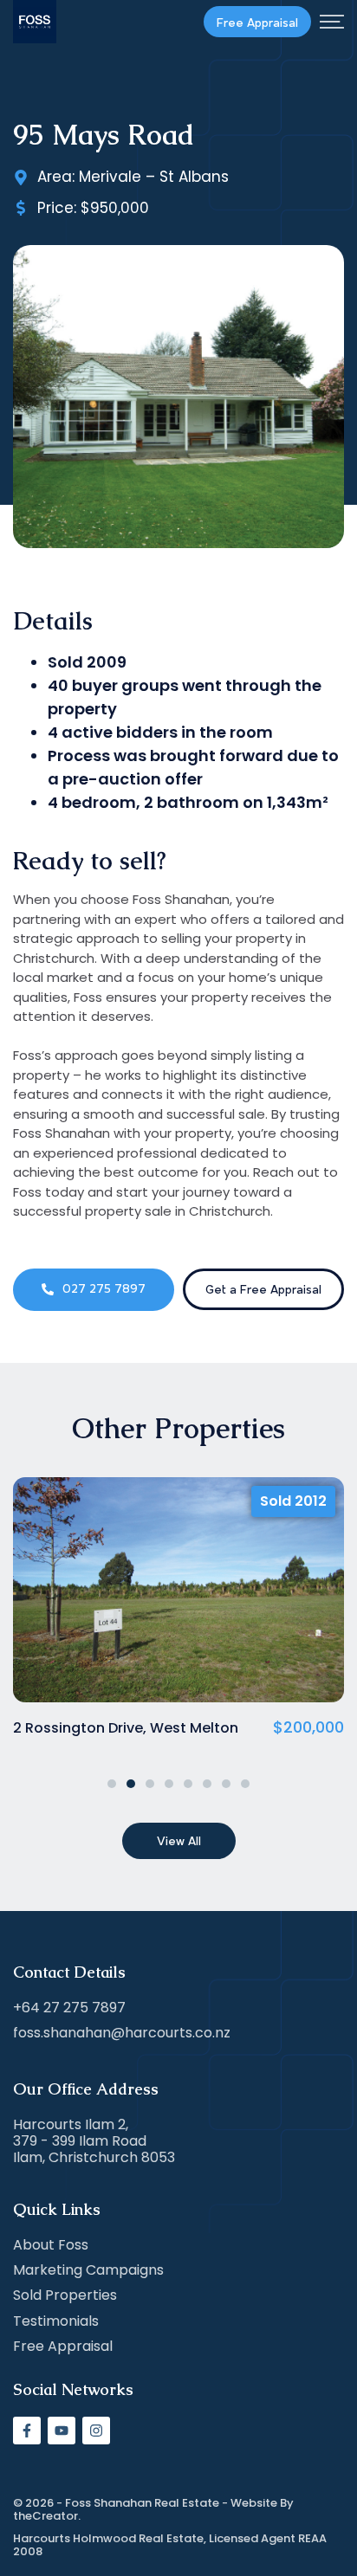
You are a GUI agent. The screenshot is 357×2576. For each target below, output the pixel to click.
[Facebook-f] (27, 2431)
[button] (112, 1784)
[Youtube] (62, 2431)
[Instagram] (96, 2431)
